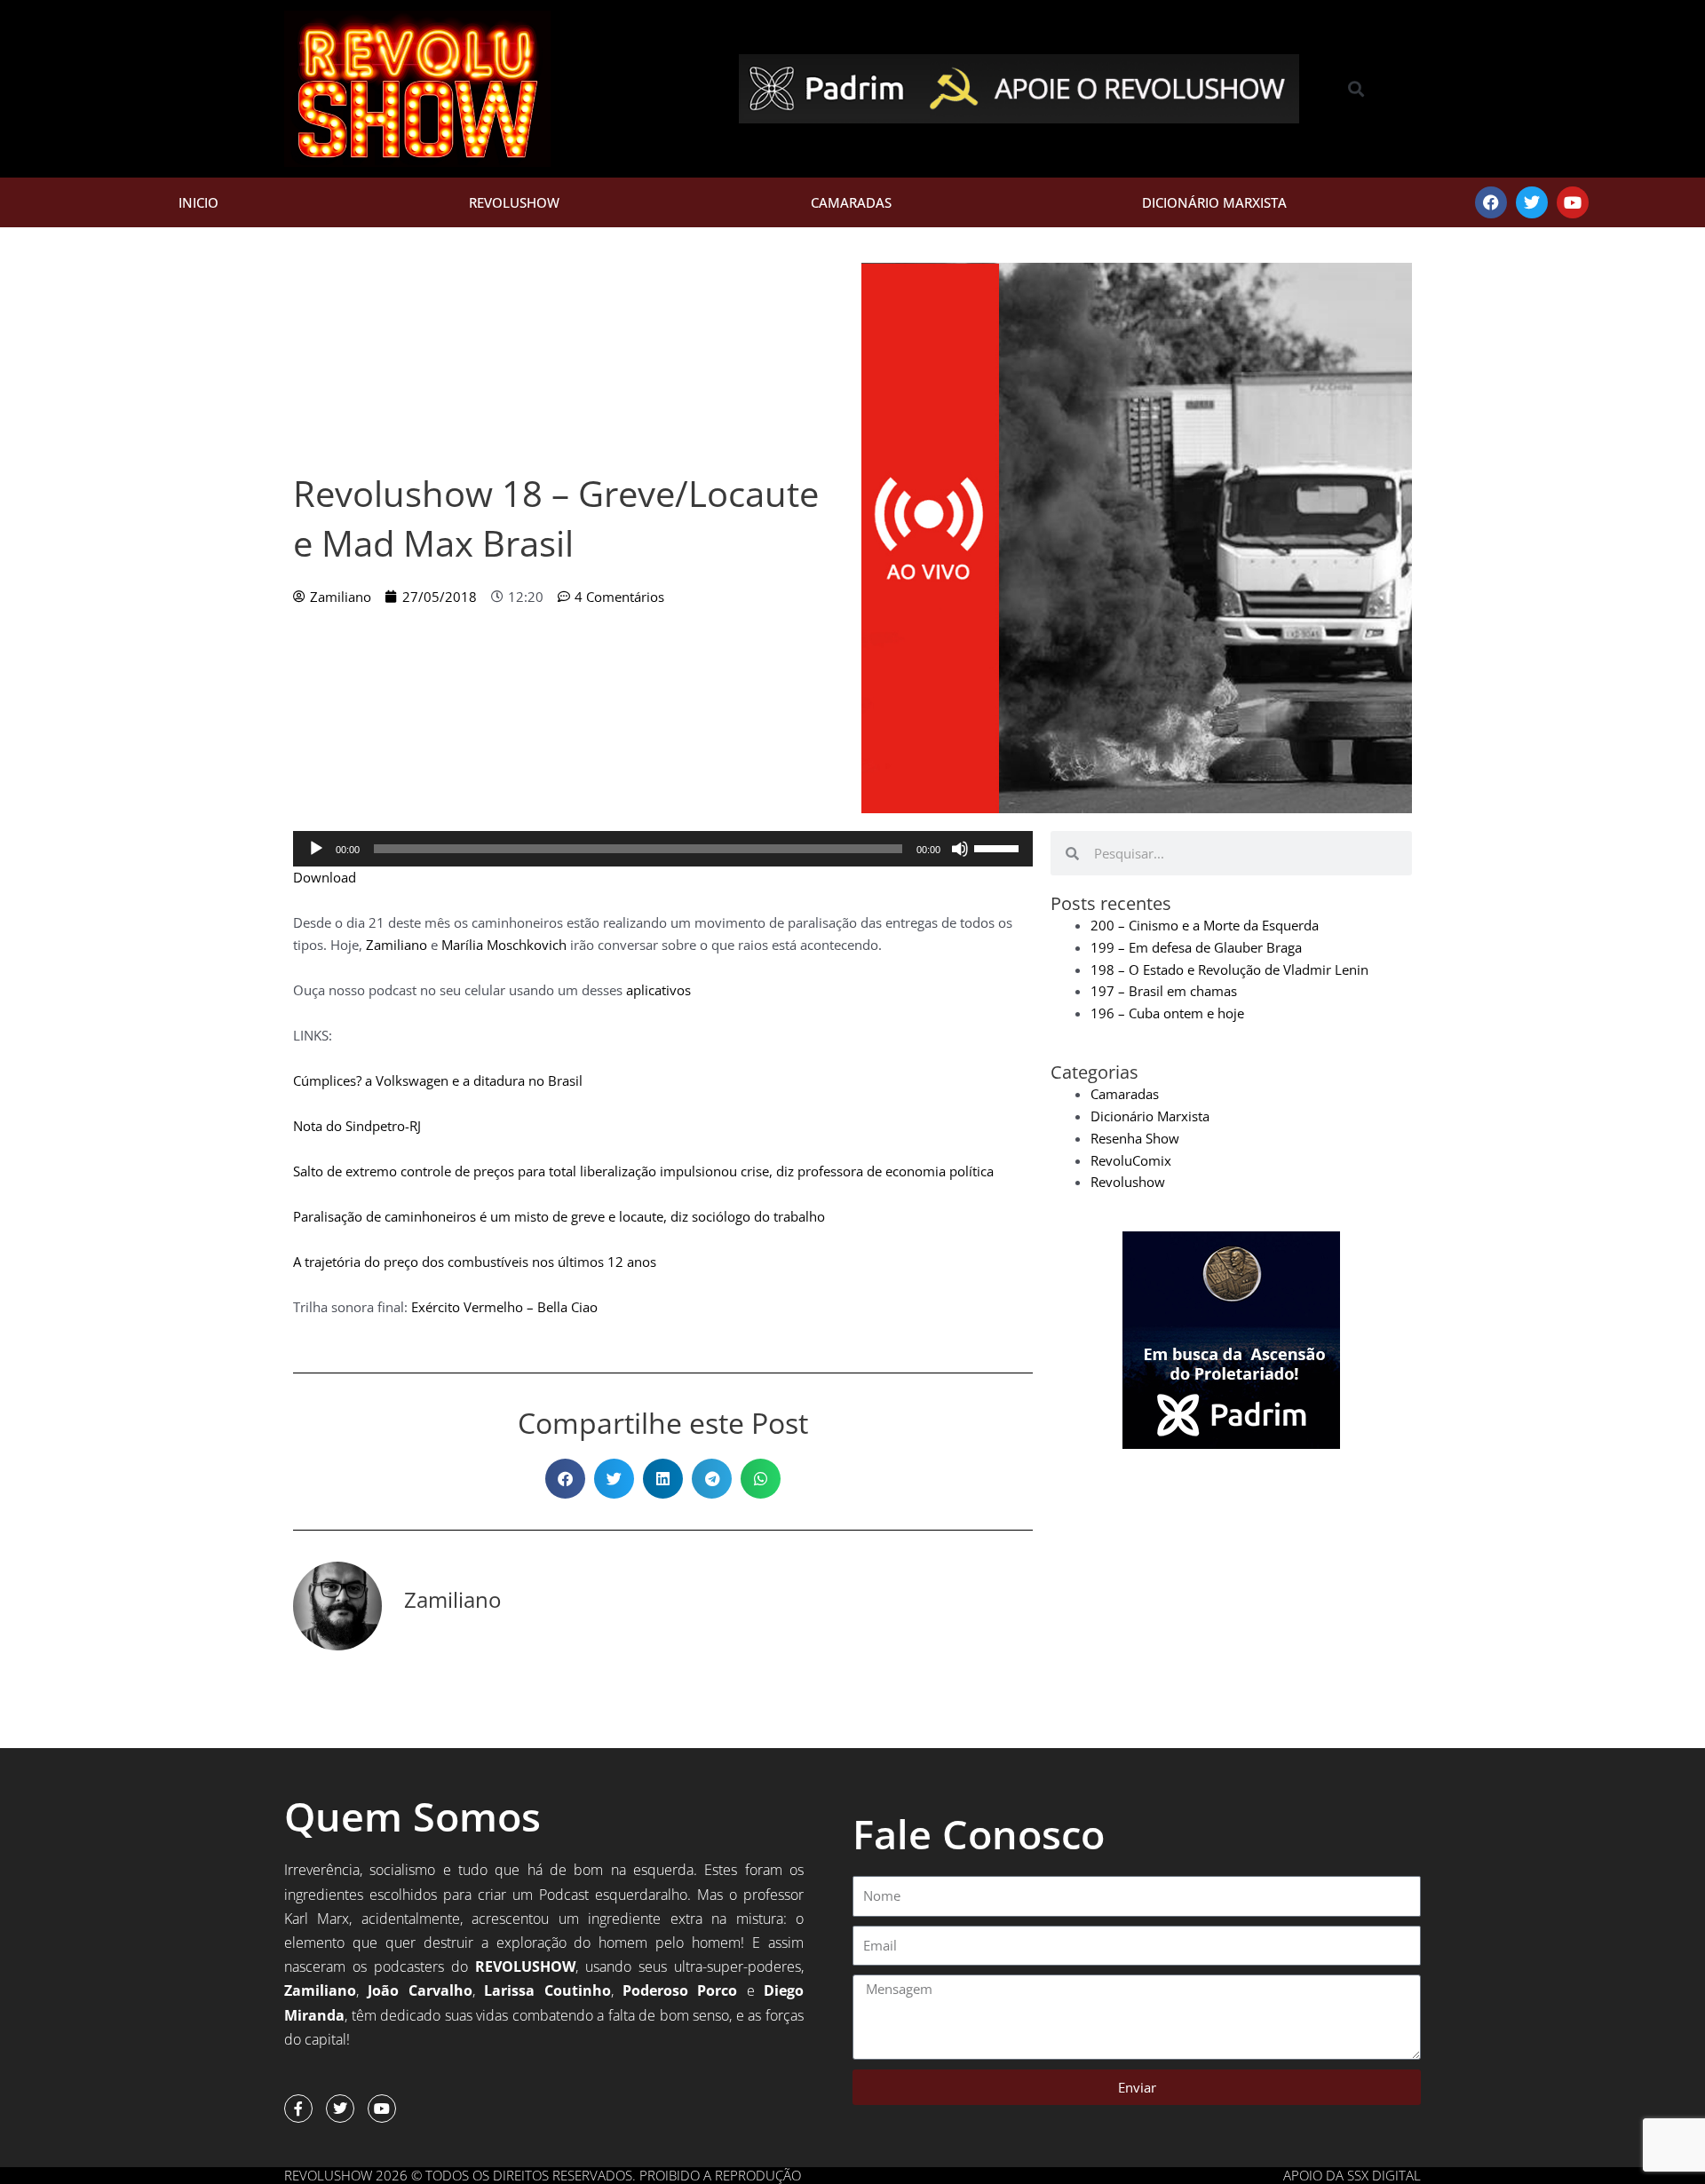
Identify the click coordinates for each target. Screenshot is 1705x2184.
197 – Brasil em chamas (1164, 991)
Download (325, 877)
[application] (663, 849)
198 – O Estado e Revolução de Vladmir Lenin (1229, 969)
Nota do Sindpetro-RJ (357, 1126)
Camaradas (851, 202)
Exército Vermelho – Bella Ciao (504, 1307)
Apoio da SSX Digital (1352, 2175)
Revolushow (514, 202)
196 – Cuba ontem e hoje (1167, 1013)
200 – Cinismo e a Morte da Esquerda (1205, 925)
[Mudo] (960, 849)
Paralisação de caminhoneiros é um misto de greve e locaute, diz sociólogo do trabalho (559, 1216)
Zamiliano (397, 945)
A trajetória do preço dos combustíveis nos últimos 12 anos (475, 1262)
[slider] (999, 847)
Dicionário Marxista (1214, 202)
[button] (1356, 89)
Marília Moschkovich (504, 945)
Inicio (198, 202)
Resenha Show (1135, 1138)
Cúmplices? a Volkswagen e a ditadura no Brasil (438, 1080)
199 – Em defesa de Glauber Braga (1196, 947)
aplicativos (658, 990)
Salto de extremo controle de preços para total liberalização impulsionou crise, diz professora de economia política (643, 1171)
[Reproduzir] (316, 849)
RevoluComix (1131, 1160)
